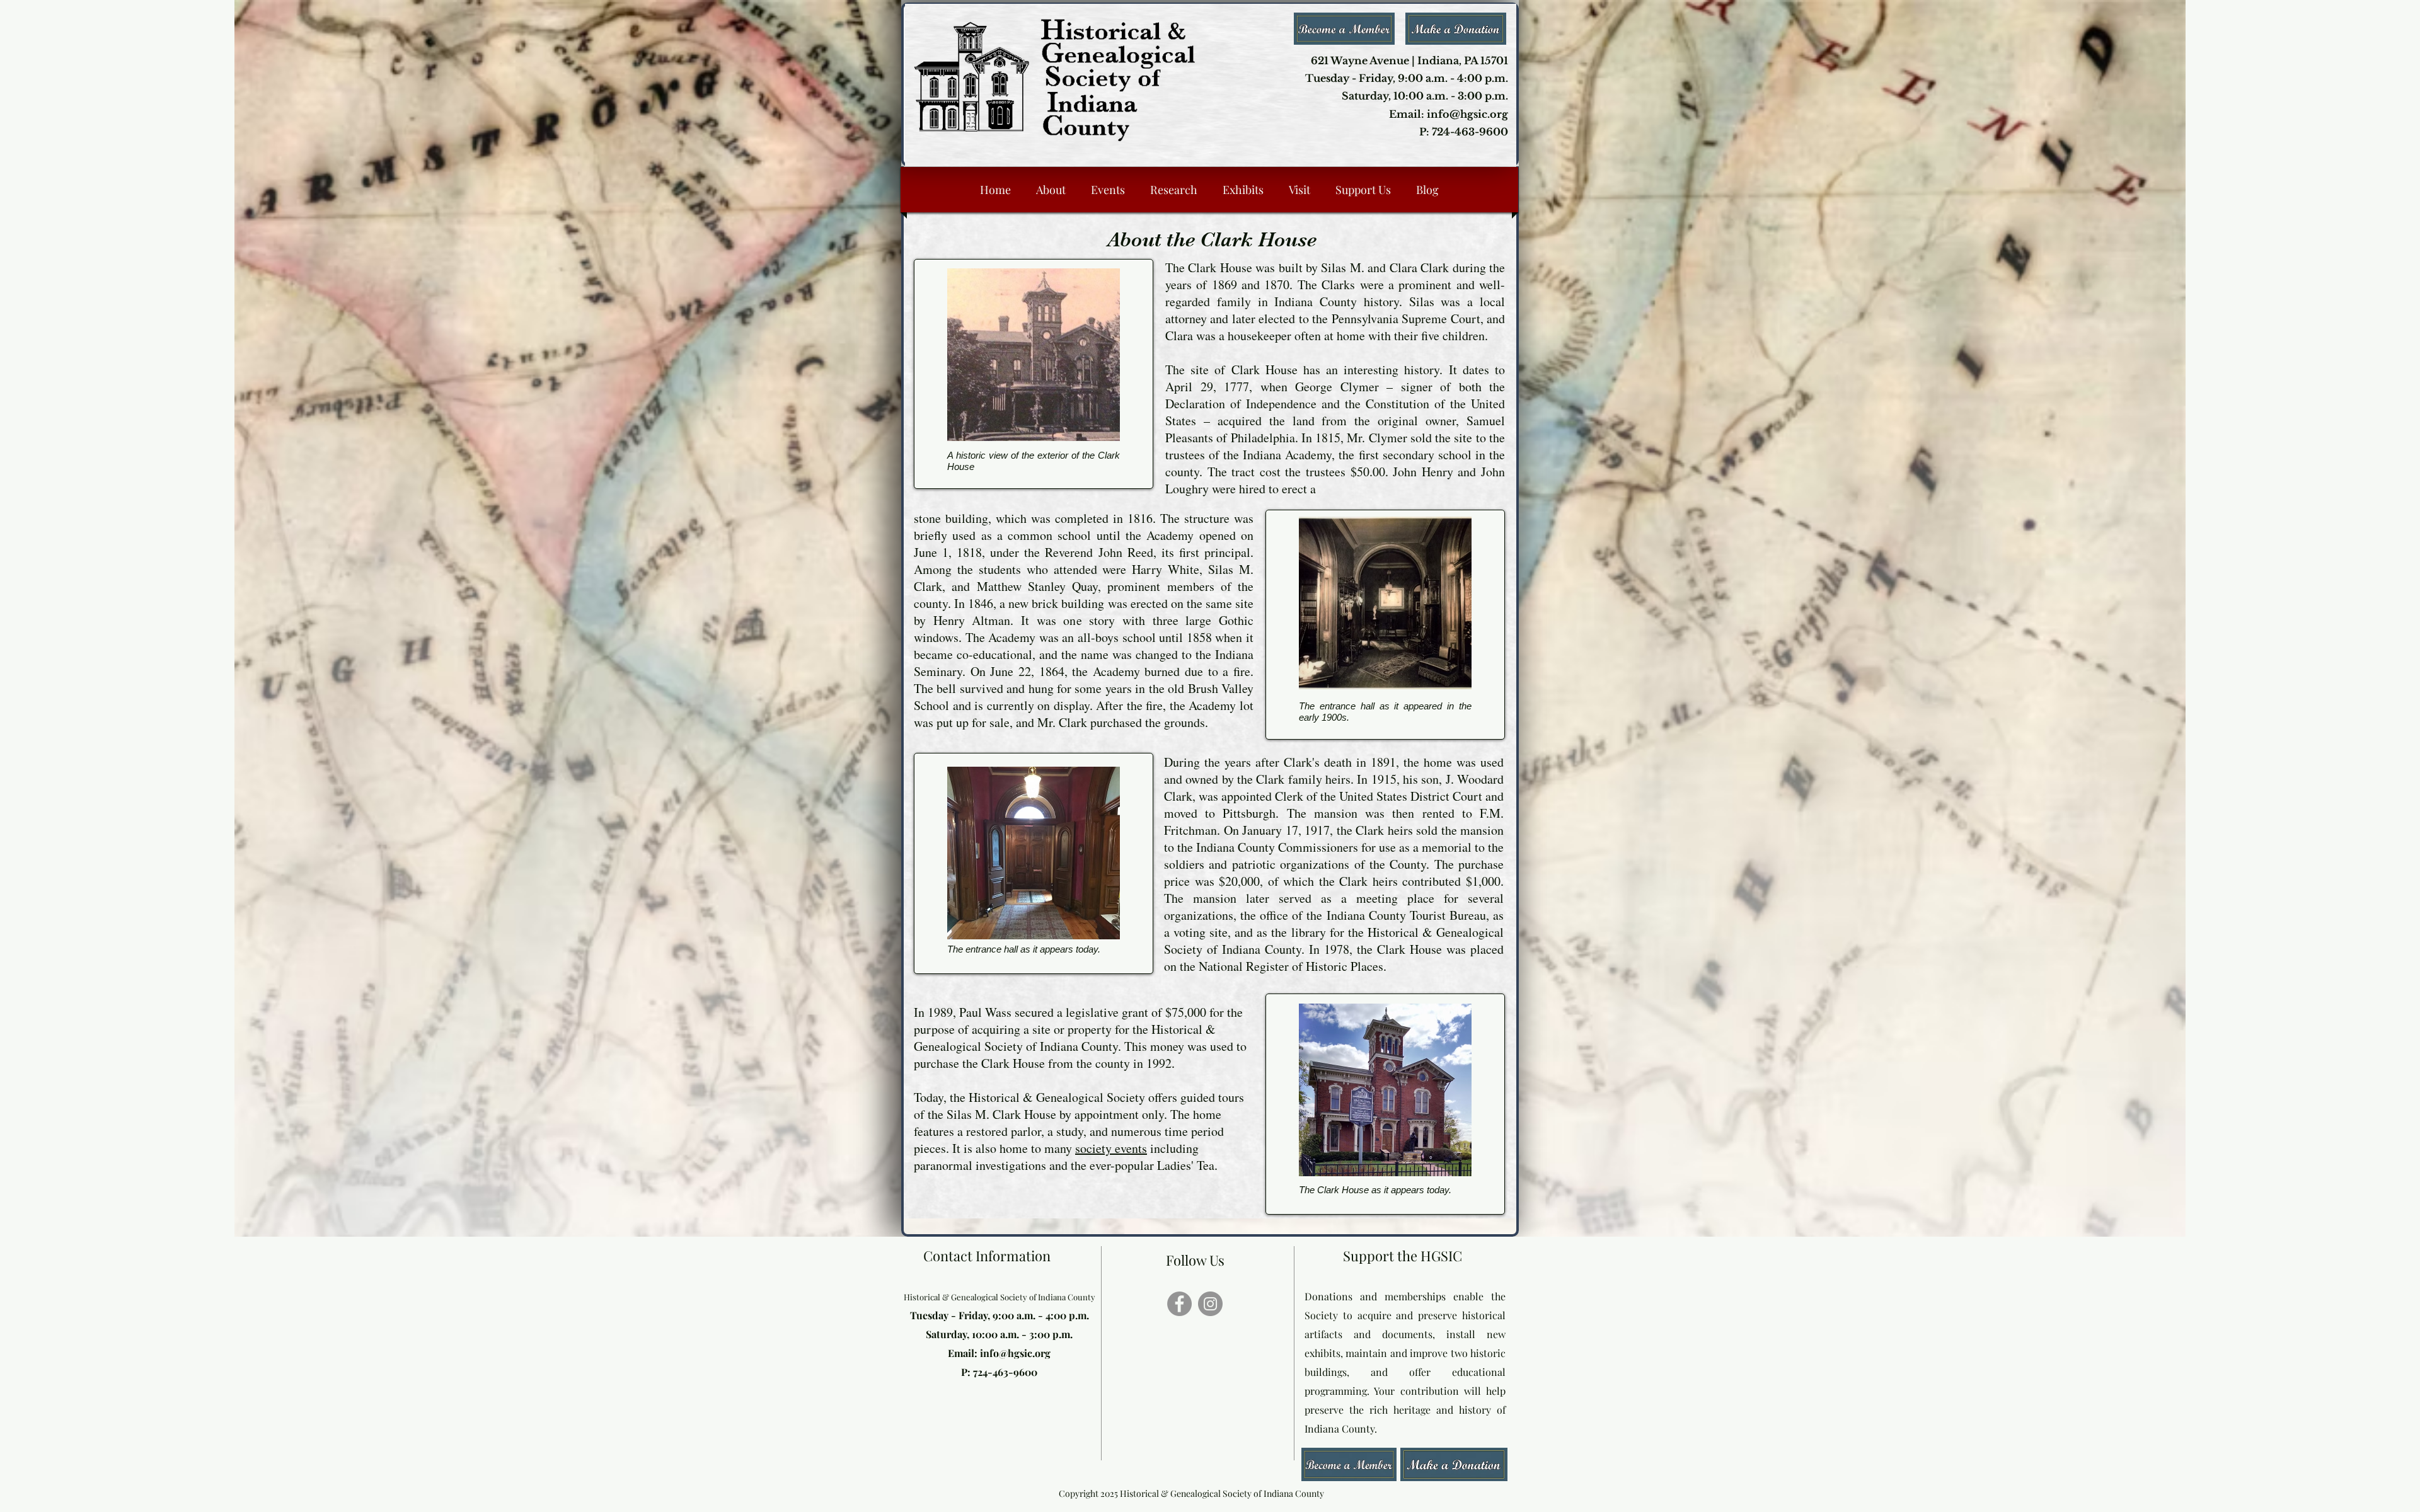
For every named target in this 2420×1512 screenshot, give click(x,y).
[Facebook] (1179, 1304)
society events (1111, 1148)
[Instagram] (1210, 1304)
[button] (1454, 1464)
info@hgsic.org (1015, 1353)
